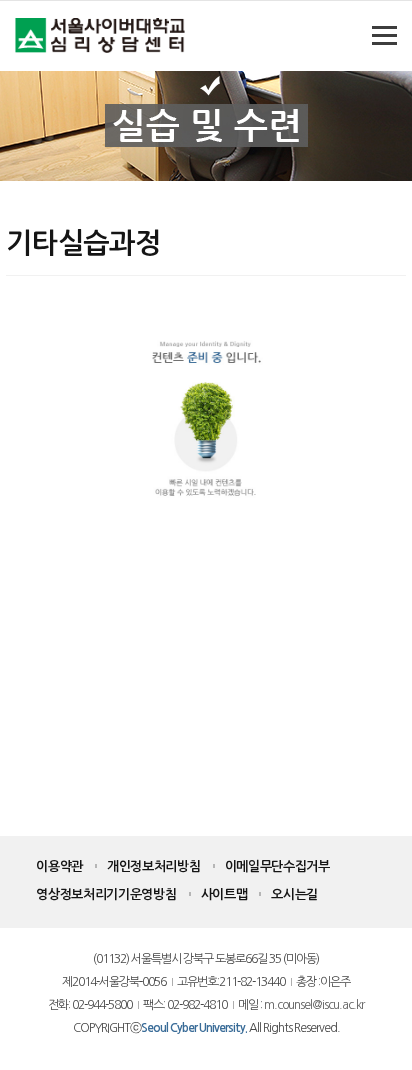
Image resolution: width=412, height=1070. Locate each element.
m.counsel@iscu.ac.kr (314, 1005)
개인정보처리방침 (154, 866)
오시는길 (294, 894)
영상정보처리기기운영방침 (106, 894)
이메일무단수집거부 (277, 866)
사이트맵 (224, 894)
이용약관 (59, 866)
